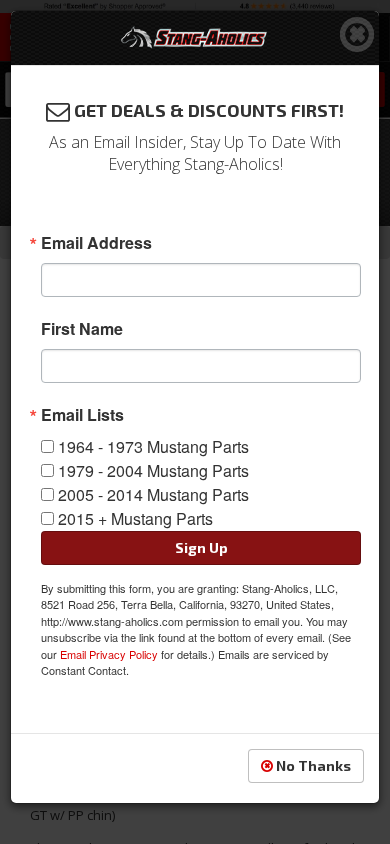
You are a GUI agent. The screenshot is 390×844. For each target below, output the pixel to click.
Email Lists (82, 415)
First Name (82, 329)
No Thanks (312, 765)
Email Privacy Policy (109, 654)
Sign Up (201, 547)
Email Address (96, 243)
